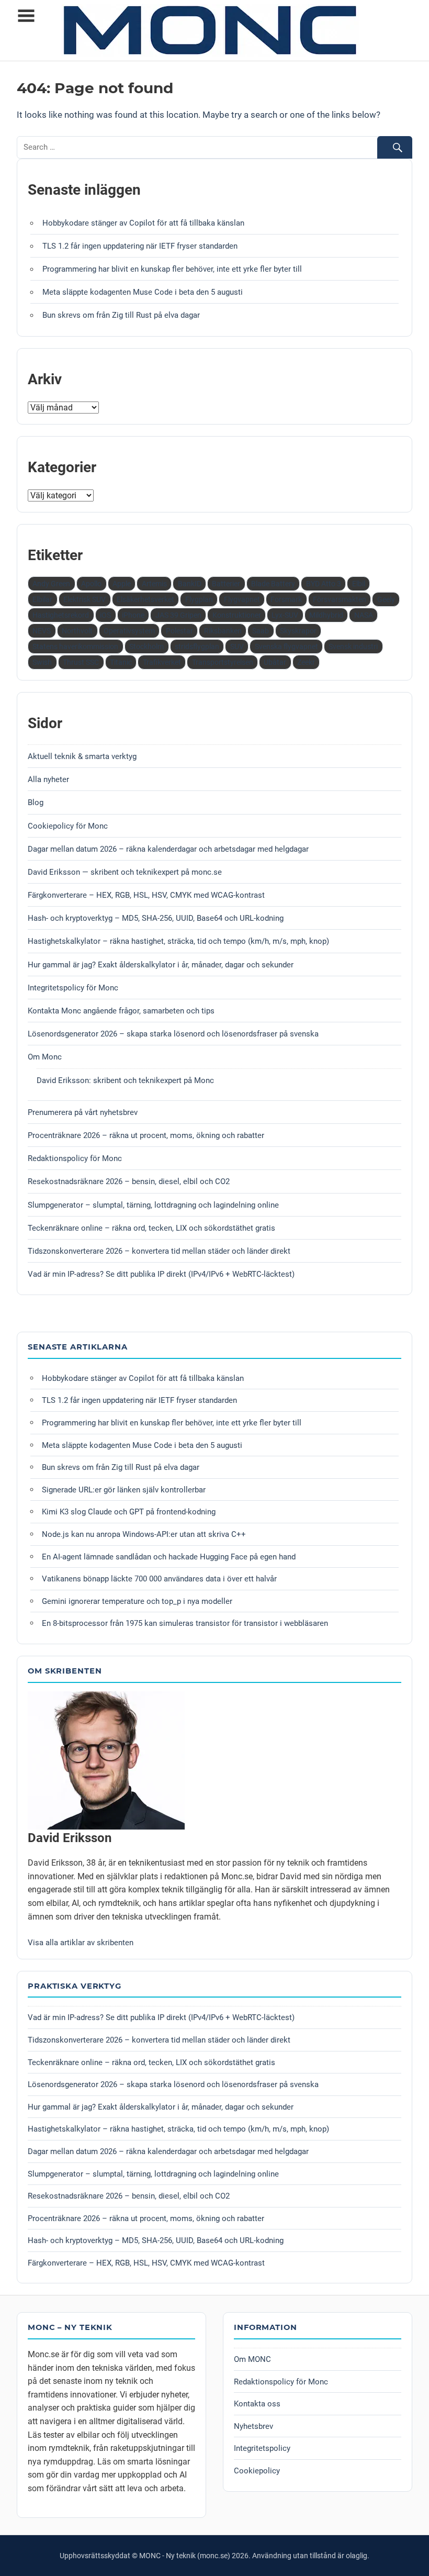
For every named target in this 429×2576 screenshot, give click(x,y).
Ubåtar (275, 662)
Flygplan (199, 599)
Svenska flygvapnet (286, 646)
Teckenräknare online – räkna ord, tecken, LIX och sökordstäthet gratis (151, 1228)
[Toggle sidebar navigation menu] (26, 16)
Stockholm (146, 646)
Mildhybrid (326, 615)
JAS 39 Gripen (178, 615)
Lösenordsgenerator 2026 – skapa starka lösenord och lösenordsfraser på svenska (173, 1034)
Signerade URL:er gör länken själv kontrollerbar (124, 1490)
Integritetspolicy (262, 2448)
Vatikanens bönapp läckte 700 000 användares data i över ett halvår (159, 1579)
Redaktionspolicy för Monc (75, 1158)
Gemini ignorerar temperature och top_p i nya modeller (137, 1601)
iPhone (133, 615)
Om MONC (252, 2359)
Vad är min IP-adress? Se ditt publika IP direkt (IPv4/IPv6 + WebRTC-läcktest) (161, 1274)
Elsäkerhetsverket (145, 599)
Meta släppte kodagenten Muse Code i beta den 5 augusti (143, 292)
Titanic (121, 662)
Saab (261, 631)
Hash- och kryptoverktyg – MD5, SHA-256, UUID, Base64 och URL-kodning (156, 918)
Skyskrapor (298, 631)
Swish (42, 662)
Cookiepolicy (257, 2471)
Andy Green (51, 584)
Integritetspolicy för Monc (73, 988)
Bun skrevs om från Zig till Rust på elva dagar (121, 315)
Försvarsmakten (340, 599)
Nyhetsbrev (253, 2426)
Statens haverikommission (75, 646)
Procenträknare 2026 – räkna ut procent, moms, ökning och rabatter (146, 1135)
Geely (386, 599)
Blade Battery (273, 584)
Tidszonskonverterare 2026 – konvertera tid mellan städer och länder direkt (159, 1251)
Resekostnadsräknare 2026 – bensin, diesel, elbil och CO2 (129, 1181)
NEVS (42, 631)
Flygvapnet (242, 599)
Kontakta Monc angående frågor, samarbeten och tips (121, 1011)
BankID (190, 584)
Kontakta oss (257, 2404)
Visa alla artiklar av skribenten (81, 1943)
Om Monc (45, 1057)
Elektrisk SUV (84, 599)
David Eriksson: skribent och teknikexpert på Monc (125, 1080)
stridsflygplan (197, 646)
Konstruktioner (237, 615)
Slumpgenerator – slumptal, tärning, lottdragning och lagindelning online (153, 1205)
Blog (36, 802)
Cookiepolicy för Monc (68, 826)
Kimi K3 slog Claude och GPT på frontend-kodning (129, 1512)
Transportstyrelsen (223, 662)
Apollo (91, 584)
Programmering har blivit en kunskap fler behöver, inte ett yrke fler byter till (172, 269)
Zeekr (306, 662)
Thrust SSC (81, 662)
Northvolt (77, 631)
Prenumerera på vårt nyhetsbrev (83, 1112)
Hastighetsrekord (61, 615)
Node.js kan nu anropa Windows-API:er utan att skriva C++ (144, 1534)
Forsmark (286, 599)
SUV (237, 646)
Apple (122, 584)
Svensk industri (353, 646)
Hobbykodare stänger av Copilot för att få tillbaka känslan (143, 223)
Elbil (359, 584)
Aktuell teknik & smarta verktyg (82, 756)
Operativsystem (129, 631)
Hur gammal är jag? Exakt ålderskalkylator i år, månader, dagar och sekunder (161, 965)
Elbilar (42, 599)
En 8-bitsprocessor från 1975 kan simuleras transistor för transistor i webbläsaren (185, 1623)
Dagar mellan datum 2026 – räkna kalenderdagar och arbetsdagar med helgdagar (168, 849)
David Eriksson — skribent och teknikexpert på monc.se (125, 872)
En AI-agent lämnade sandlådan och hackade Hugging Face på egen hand (169, 1557)
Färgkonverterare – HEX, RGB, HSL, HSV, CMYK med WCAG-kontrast (146, 895)
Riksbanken (223, 631)
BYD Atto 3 (324, 584)
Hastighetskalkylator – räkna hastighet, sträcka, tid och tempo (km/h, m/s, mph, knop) (178, 941)
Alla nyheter (48, 779)
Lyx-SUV (285, 615)
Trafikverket (162, 662)
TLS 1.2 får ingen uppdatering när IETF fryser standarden (140, 246)
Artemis (154, 584)
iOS (105, 615)
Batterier (226, 584)
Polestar (179, 631)
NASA (364, 615)
